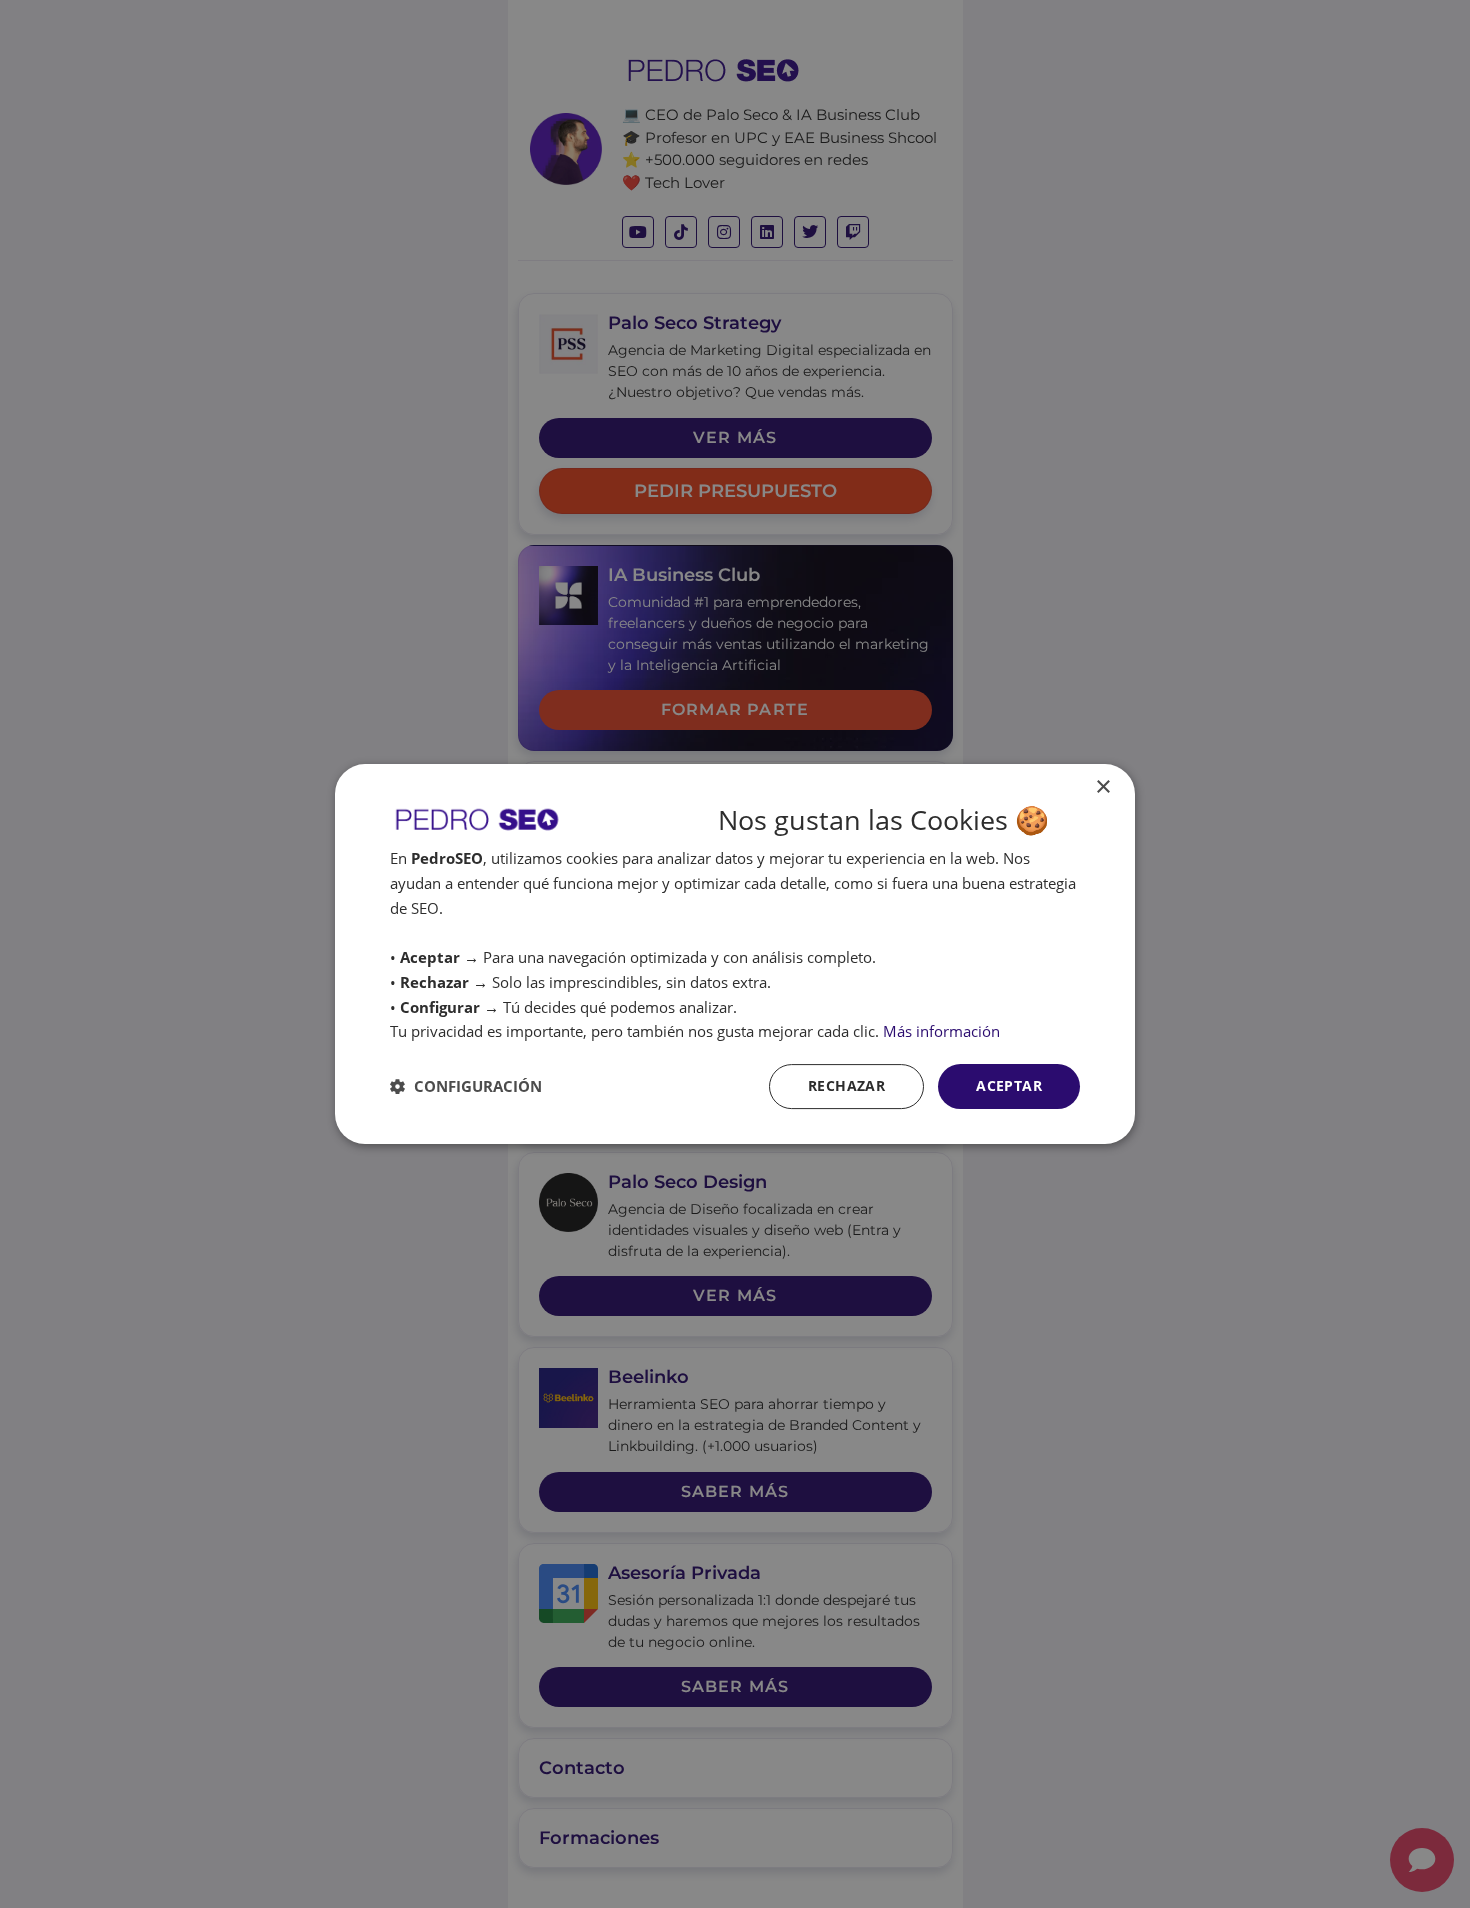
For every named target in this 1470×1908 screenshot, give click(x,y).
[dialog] (735, 954)
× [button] (1102, 787)
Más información (941, 1031)
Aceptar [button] (1009, 1085)
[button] (466, 1086)
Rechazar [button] (846, 1085)
